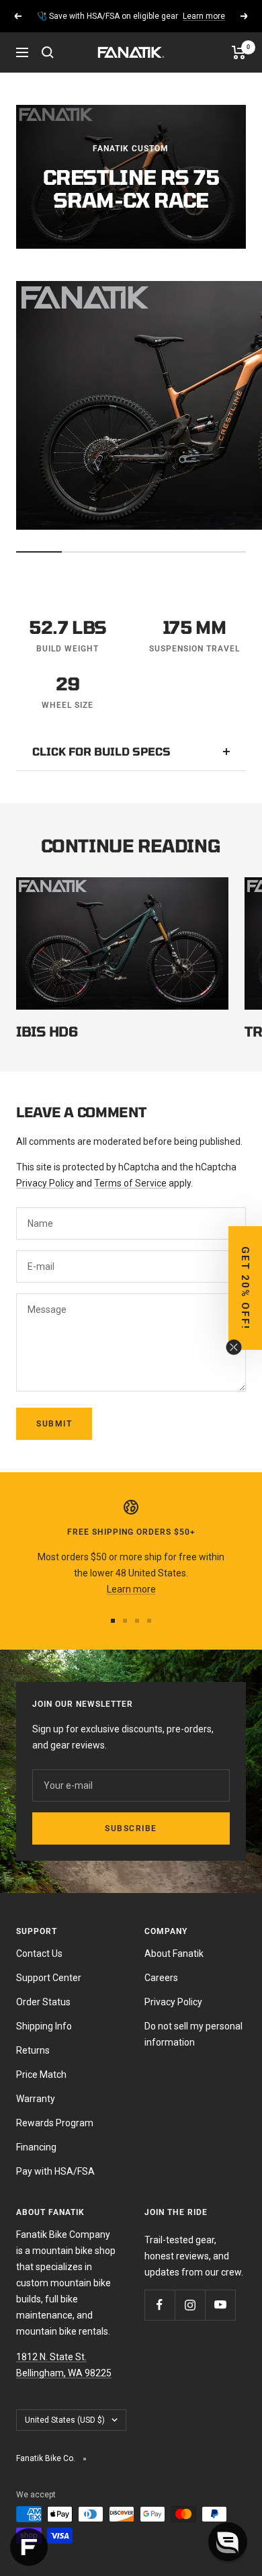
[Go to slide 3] (137, 1621)
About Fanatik (174, 1954)
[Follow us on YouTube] (220, 2305)
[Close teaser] (234, 1347)
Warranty (36, 2099)
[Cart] (239, 52)
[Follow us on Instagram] (190, 2305)
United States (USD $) (65, 2420)
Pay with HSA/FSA (55, 2171)
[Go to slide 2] (125, 1621)
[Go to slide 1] (113, 1621)
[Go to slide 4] (149, 1621)
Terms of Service (130, 1183)
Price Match (41, 2075)
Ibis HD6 (47, 1031)
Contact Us (39, 1954)
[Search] (48, 52)
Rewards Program (55, 2123)
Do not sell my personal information (193, 2034)
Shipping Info (44, 2026)
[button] (228, 2542)
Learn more (204, 16)
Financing (36, 2147)
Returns (33, 2050)
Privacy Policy (45, 1183)
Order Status (43, 2002)
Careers (161, 1978)
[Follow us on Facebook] (160, 2305)
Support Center (49, 1978)
